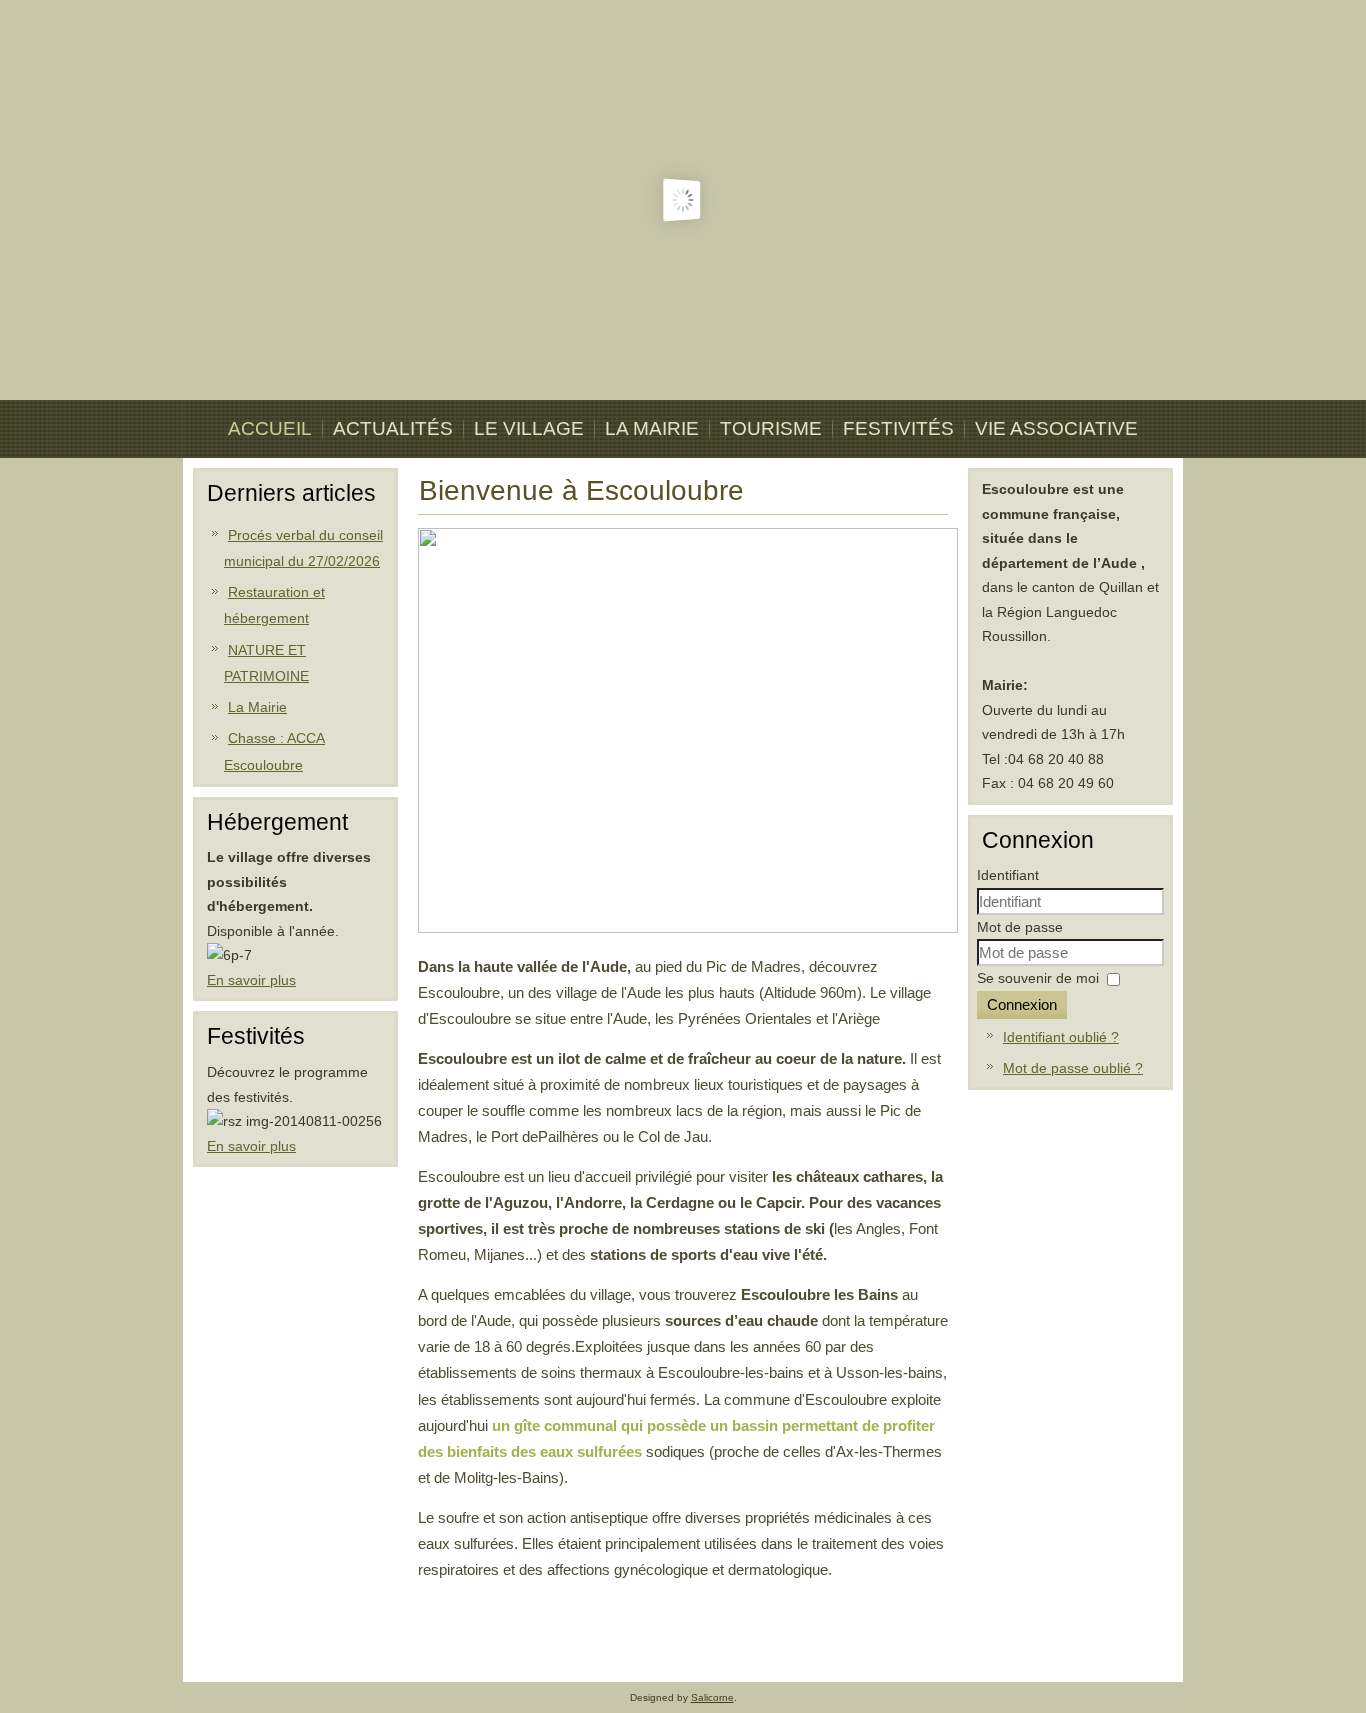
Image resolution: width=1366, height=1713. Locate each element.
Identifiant (1008, 875)
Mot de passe (1020, 927)
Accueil (270, 428)
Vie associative (1056, 428)
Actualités (393, 428)
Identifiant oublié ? (1061, 1037)
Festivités (898, 428)
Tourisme (771, 428)
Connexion (1022, 1004)
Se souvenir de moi (1038, 978)
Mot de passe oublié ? (1073, 1068)
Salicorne (712, 1697)
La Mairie (652, 428)
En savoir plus (251, 980)
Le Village (529, 428)
